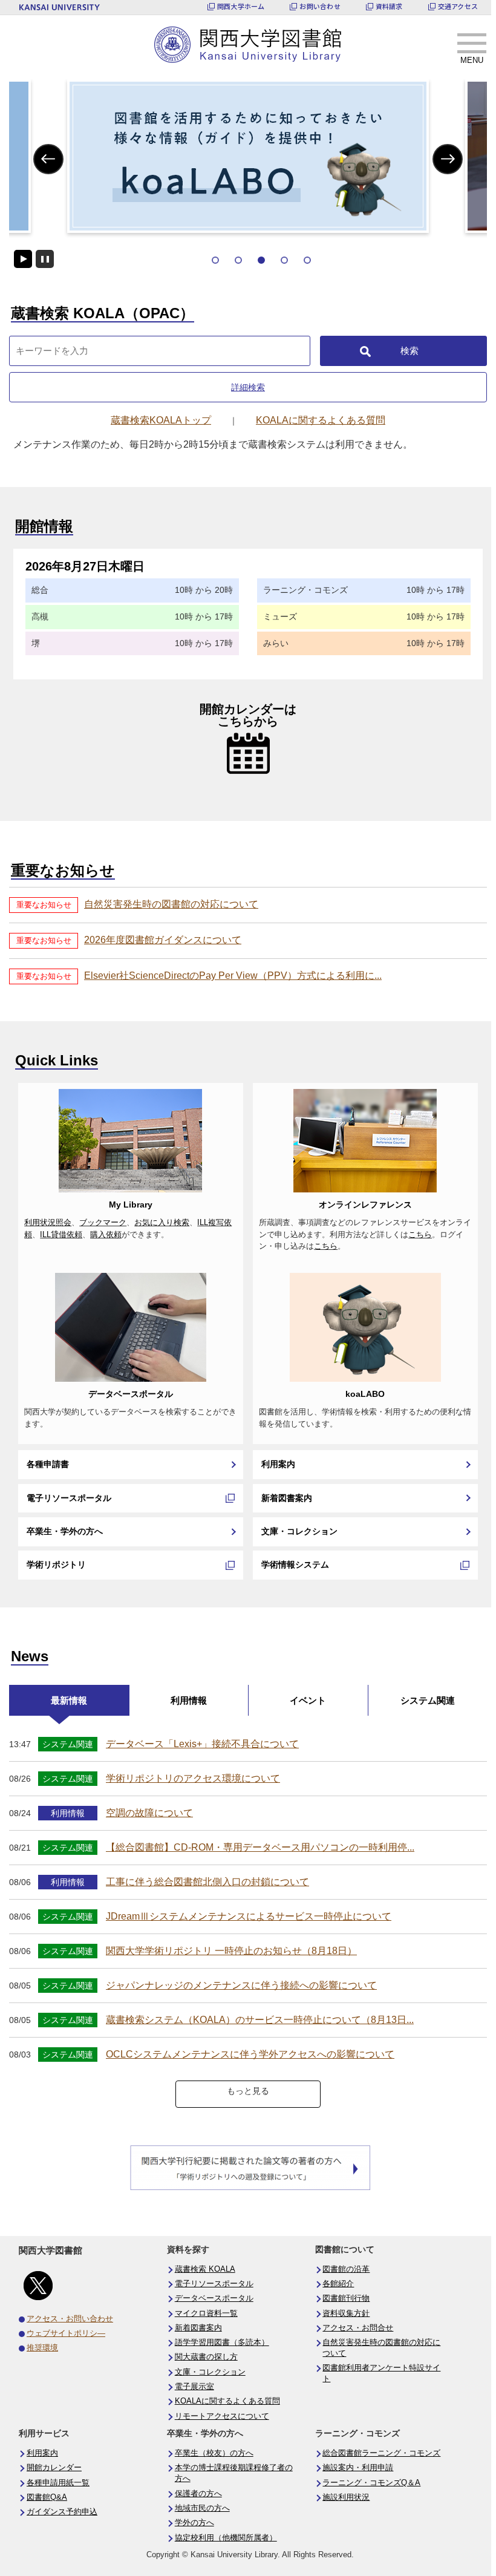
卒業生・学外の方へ (65, 1531)
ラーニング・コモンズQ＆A (371, 2483)
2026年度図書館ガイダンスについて (163, 940)
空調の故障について (149, 1813)
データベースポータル (131, 1394)
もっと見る (248, 2091)
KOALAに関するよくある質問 (227, 2401)
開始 (23, 259)
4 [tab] (284, 260)
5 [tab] (307, 260)
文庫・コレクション (299, 1531)
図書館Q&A (47, 2497)
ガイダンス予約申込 (62, 2512)
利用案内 (278, 1464)
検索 (410, 351)
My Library (131, 1205)
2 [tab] (238, 260)
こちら (420, 1235)
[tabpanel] (248, 156)
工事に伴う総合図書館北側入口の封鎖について (207, 1882)
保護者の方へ (198, 2494)
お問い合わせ (320, 6)
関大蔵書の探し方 (206, 2357)
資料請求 (389, 6)
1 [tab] (215, 260)
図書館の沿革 (346, 2269)
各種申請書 (48, 1464)
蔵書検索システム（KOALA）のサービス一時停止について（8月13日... (260, 2020)
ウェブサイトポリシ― (66, 2333)
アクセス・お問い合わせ (70, 2319)
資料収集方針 (346, 2313)
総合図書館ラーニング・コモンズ (381, 2453)
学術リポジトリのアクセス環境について (193, 1778)
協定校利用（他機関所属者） (226, 2538)
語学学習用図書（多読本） (222, 2342)
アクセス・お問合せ (358, 2328)
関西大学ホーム (241, 6)
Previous (49, 159)
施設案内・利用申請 (358, 2468)
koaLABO (365, 1394)
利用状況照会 (48, 1223)
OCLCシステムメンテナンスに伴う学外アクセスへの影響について (250, 2054)
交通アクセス (458, 6)
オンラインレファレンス (365, 1205)
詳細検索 (248, 387)
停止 (45, 259)
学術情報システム (295, 1564)
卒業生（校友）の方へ (214, 2453)
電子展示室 (194, 2387)
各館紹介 (338, 2284)
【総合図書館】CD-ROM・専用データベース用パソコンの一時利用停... (260, 1847)
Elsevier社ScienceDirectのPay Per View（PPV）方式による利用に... (233, 976)
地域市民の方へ (202, 2508)
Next (448, 159)
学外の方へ (194, 2523)
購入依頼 (106, 1235)
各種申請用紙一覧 (58, 2483)
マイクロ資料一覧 (206, 2313)
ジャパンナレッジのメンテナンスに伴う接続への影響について (241, 1985)
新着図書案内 (287, 1498)
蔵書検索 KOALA (205, 2269)
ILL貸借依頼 (61, 1235)
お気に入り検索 (162, 1223)
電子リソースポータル (69, 1498)
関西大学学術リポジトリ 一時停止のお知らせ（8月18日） (231, 1951)
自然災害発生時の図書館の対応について (171, 904)
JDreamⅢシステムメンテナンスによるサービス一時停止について (249, 1916)
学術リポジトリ (56, 1564)
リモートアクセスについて (222, 2416)
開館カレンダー (54, 2468)
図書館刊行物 (346, 2298)
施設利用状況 (346, 2497)
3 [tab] (261, 260)
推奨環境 (42, 2348)
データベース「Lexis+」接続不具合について (202, 1744)
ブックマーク (103, 1223)
